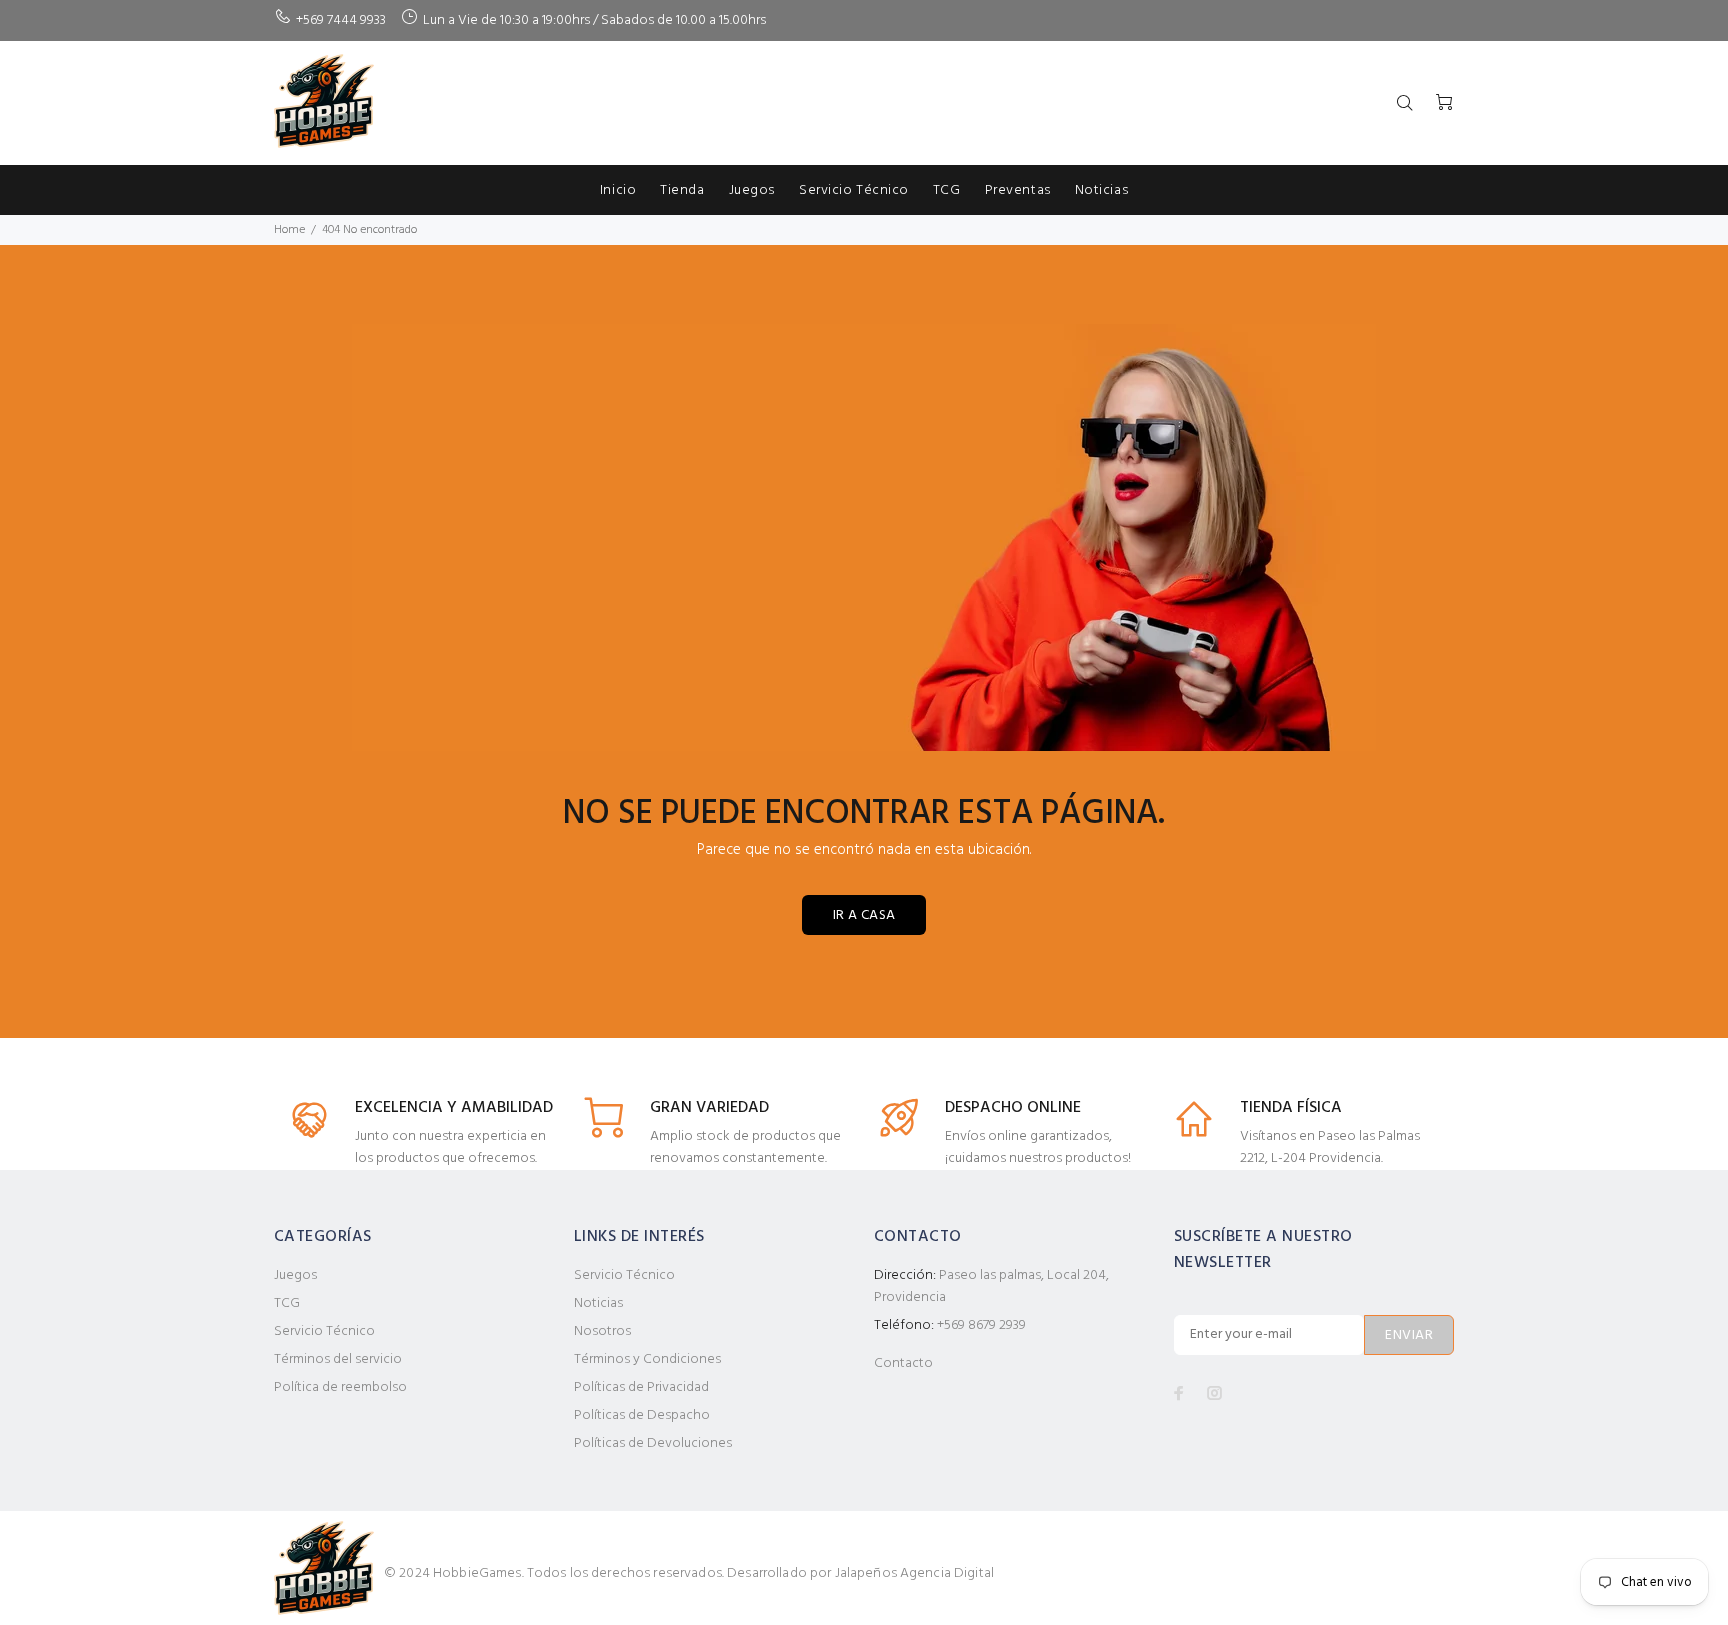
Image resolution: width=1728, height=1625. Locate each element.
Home (289, 230)
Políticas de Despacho (642, 1415)
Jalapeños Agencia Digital (915, 1573)
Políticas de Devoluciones (653, 1443)
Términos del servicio (338, 1359)
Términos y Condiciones (647, 1359)
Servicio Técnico (324, 1331)
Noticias (598, 1303)
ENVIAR (1409, 1335)
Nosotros (602, 1331)
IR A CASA (864, 915)
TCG (287, 1303)
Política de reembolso (340, 1387)
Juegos (295, 1275)
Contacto (903, 1363)
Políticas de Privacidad (641, 1387)
